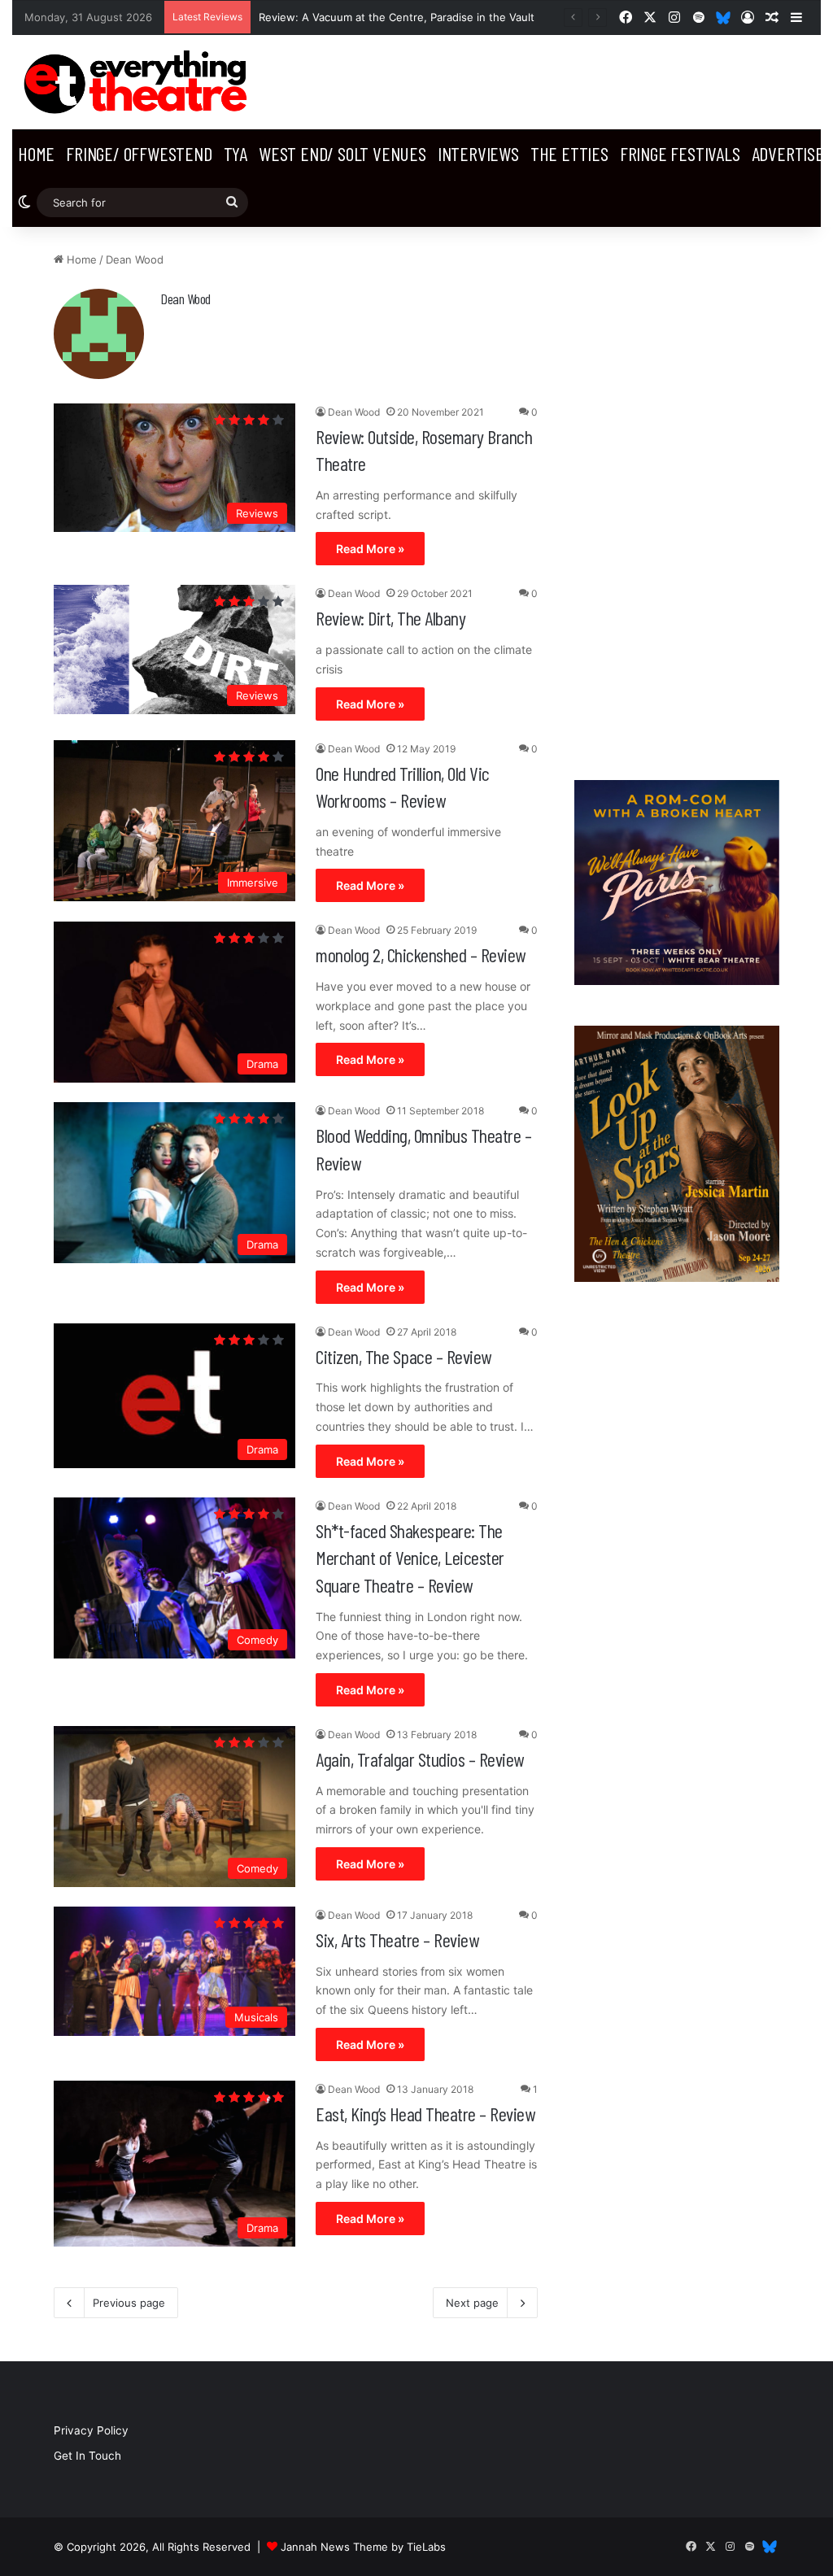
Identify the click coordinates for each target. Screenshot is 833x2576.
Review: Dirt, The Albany (390, 618)
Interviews (478, 153)
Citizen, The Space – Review (403, 1356)
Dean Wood (185, 299)
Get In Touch (87, 2456)
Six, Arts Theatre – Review (397, 1940)
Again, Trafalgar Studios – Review (420, 1759)
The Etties (569, 153)
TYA (236, 153)
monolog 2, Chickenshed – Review (421, 955)
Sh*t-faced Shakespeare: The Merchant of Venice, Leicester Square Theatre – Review (410, 1558)
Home (36, 153)
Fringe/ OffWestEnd (139, 153)
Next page (472, 2303)
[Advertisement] (677, 495)
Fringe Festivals (680, 153)
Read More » (370, 549)
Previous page (129, 2303)
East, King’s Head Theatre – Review (425, 2114)
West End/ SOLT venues (342, 153)
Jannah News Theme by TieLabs (363, 2547)
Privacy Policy (91, 2430)
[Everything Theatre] (139, 82)
